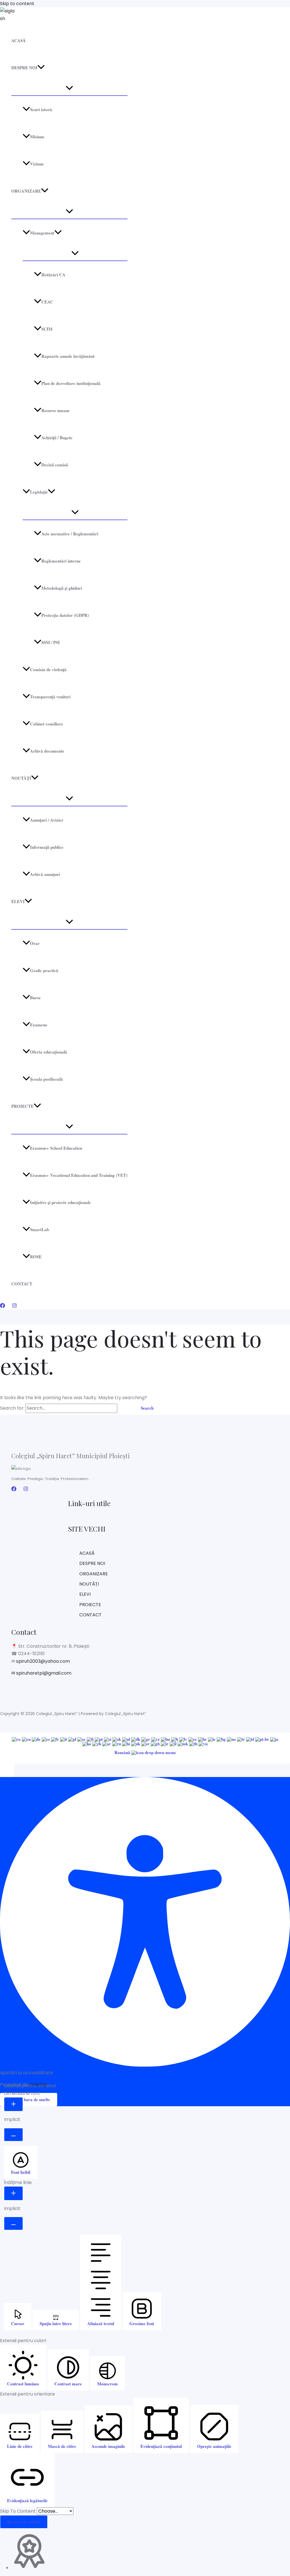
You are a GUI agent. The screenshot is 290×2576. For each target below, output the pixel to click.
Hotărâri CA (53, 275)
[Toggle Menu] (69, 88)
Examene (39, 1025)
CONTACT (22, 1284)
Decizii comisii (55, 465)
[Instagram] (14, 1307)
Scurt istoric (41, 109)
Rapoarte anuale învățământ (68, 356)
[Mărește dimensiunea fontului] (13, 2104)
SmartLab (40, 1229)
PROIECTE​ (23, 1106)
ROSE (36, 1257)
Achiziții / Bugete (57, 438)
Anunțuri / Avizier (47, 820)
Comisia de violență (48, 669)
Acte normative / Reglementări (70, 534)
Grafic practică (44, 970)
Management (42, 233)
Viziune (37, 164)
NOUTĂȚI (21, 778)
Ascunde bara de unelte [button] (29, 2099)
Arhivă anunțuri (45, 874)
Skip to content (17, 4)
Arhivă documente (47, 751)
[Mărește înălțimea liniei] (13, 2193)
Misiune (37, 137)
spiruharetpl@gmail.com (43, 1673)
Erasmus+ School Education (56, 1148)
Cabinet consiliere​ (47, 724)
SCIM (47, 329)
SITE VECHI (87, 1529)
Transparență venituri (50, 697)
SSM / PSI (51, 642)
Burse (35, 998)
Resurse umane (56, 410)
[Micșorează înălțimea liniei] (13, 2223)
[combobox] (145, 1748)
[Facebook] (3, 1307)
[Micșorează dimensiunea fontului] (13, 2135)
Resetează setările (24, 2522)
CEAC (47, 302)
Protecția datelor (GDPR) (65, 615)
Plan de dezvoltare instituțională (71, 383)
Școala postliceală (46, 1079)
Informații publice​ (47, 847)
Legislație (39, 492)
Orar (35, 943)
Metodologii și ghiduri (62, 588)
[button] (41, 68)
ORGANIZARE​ (26, 191)
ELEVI (18, 901)
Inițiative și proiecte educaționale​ (60, 1202)
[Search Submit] (125, 1408)
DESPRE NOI (24, 68)
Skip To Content (18, 2511)
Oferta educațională (49, 1052)
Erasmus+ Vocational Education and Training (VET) (79, 1175)
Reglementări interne (61, 561)
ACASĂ (19, 40)
